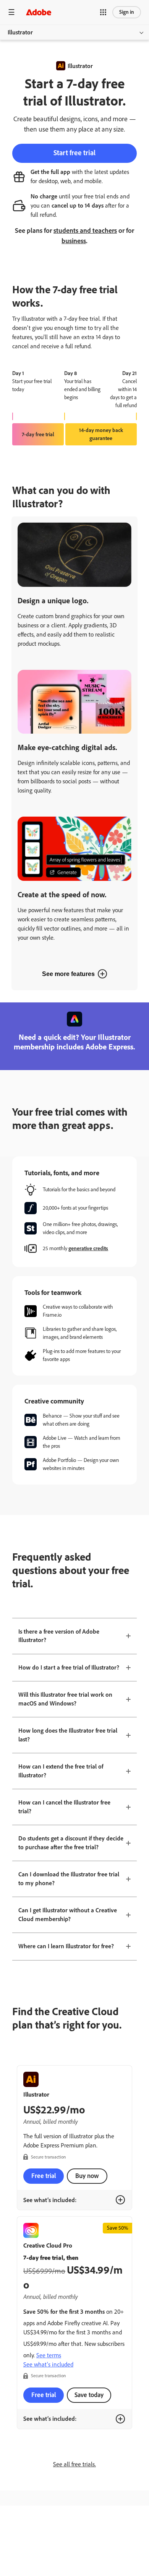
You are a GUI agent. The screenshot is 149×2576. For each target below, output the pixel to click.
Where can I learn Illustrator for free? (66, 1946)
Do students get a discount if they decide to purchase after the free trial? (71, 1843)
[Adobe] (39, 12)
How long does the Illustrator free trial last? (68, 1735)
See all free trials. (74, 2464)
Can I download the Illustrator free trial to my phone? (69, 1879)
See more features (68, 974)
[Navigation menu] (11, 12)
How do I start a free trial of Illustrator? (69, 1667)
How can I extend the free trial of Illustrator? (61, 1771)
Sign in (127, 12)
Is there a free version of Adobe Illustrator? (59, 1636)
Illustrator (20, 32)
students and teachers (85, 231)
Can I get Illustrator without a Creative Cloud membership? (68, 1915)
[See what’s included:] (120, 2200)
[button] (103, 12)
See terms (49, 2355)
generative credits (88, 1248)
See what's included (48, 2364)
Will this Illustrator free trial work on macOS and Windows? (65, 1699)
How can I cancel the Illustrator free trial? (64, 1807)
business (74, 241)
